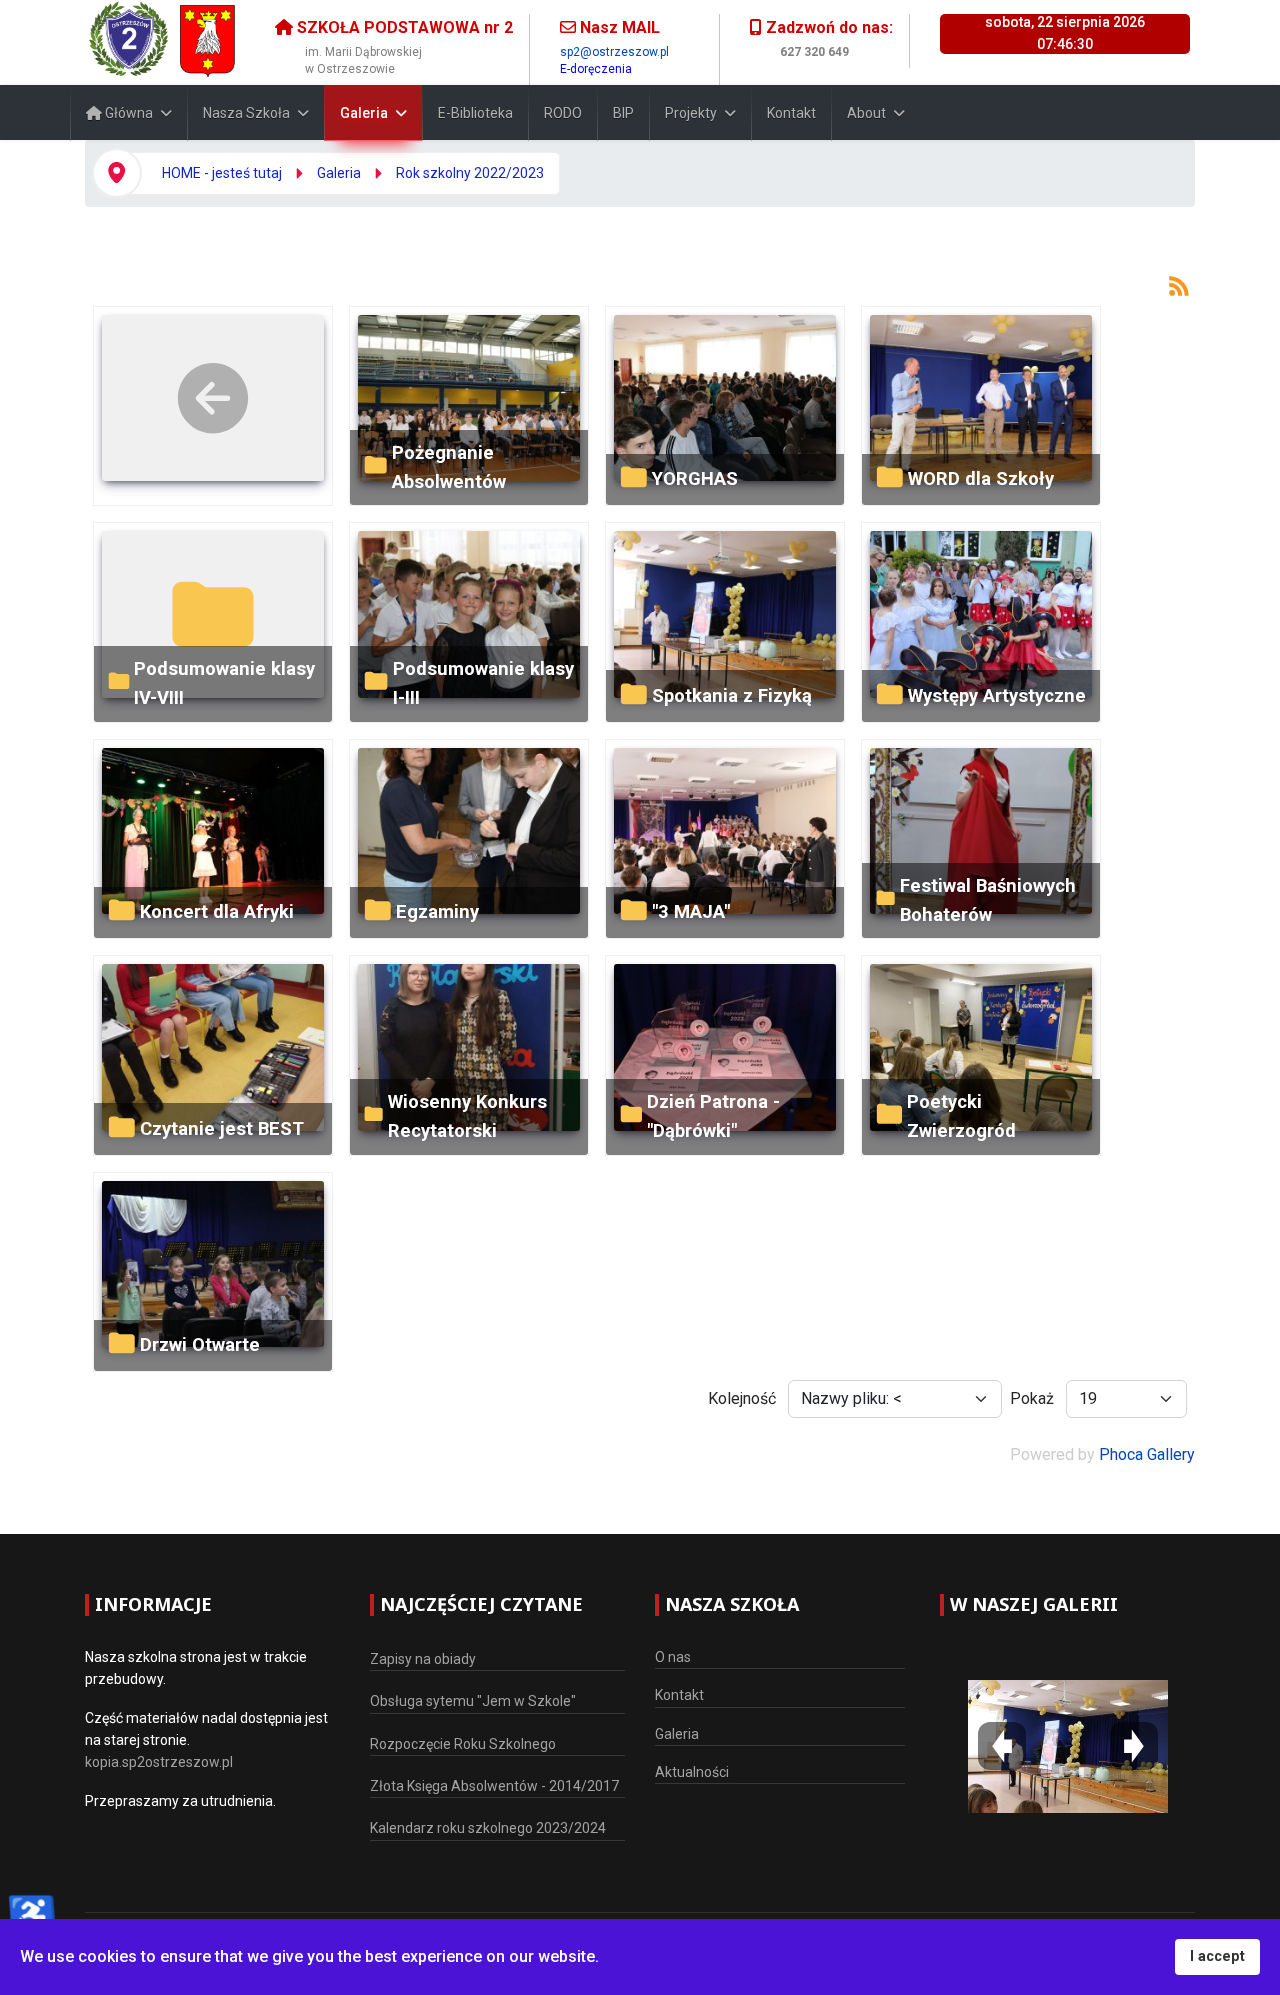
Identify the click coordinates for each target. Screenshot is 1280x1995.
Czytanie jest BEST (222, 1128)
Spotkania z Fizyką (732, 695)
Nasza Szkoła (246, 113)
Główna (127, 113)
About (866, 113)
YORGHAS (695, 478)
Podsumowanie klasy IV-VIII (224, 683)
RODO (563, 113)
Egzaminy (437, 911)
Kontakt (791, 113)
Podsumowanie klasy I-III (483, 683)
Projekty (691, 113)
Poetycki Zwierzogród (961, 1116)
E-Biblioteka (475, 113)
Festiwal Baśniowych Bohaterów (988, 900)
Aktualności (692, 1772)
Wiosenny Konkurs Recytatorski (467, 1116)
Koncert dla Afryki (217, 911)
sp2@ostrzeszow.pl (614, 52)
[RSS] (1179, 284)
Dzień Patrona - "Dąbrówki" (713, 1116)
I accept (1217, 1956)
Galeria (364, 113)
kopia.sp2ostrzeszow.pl (159, 1762)
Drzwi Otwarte (200, 1344)
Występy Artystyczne (997, 695)
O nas (673, 1657)
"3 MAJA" (691, 911)
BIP (623, 113)
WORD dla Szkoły (981, 478)
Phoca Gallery (1147, 1454)
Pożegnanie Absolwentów (449, 467)
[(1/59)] (1068, 1745)
